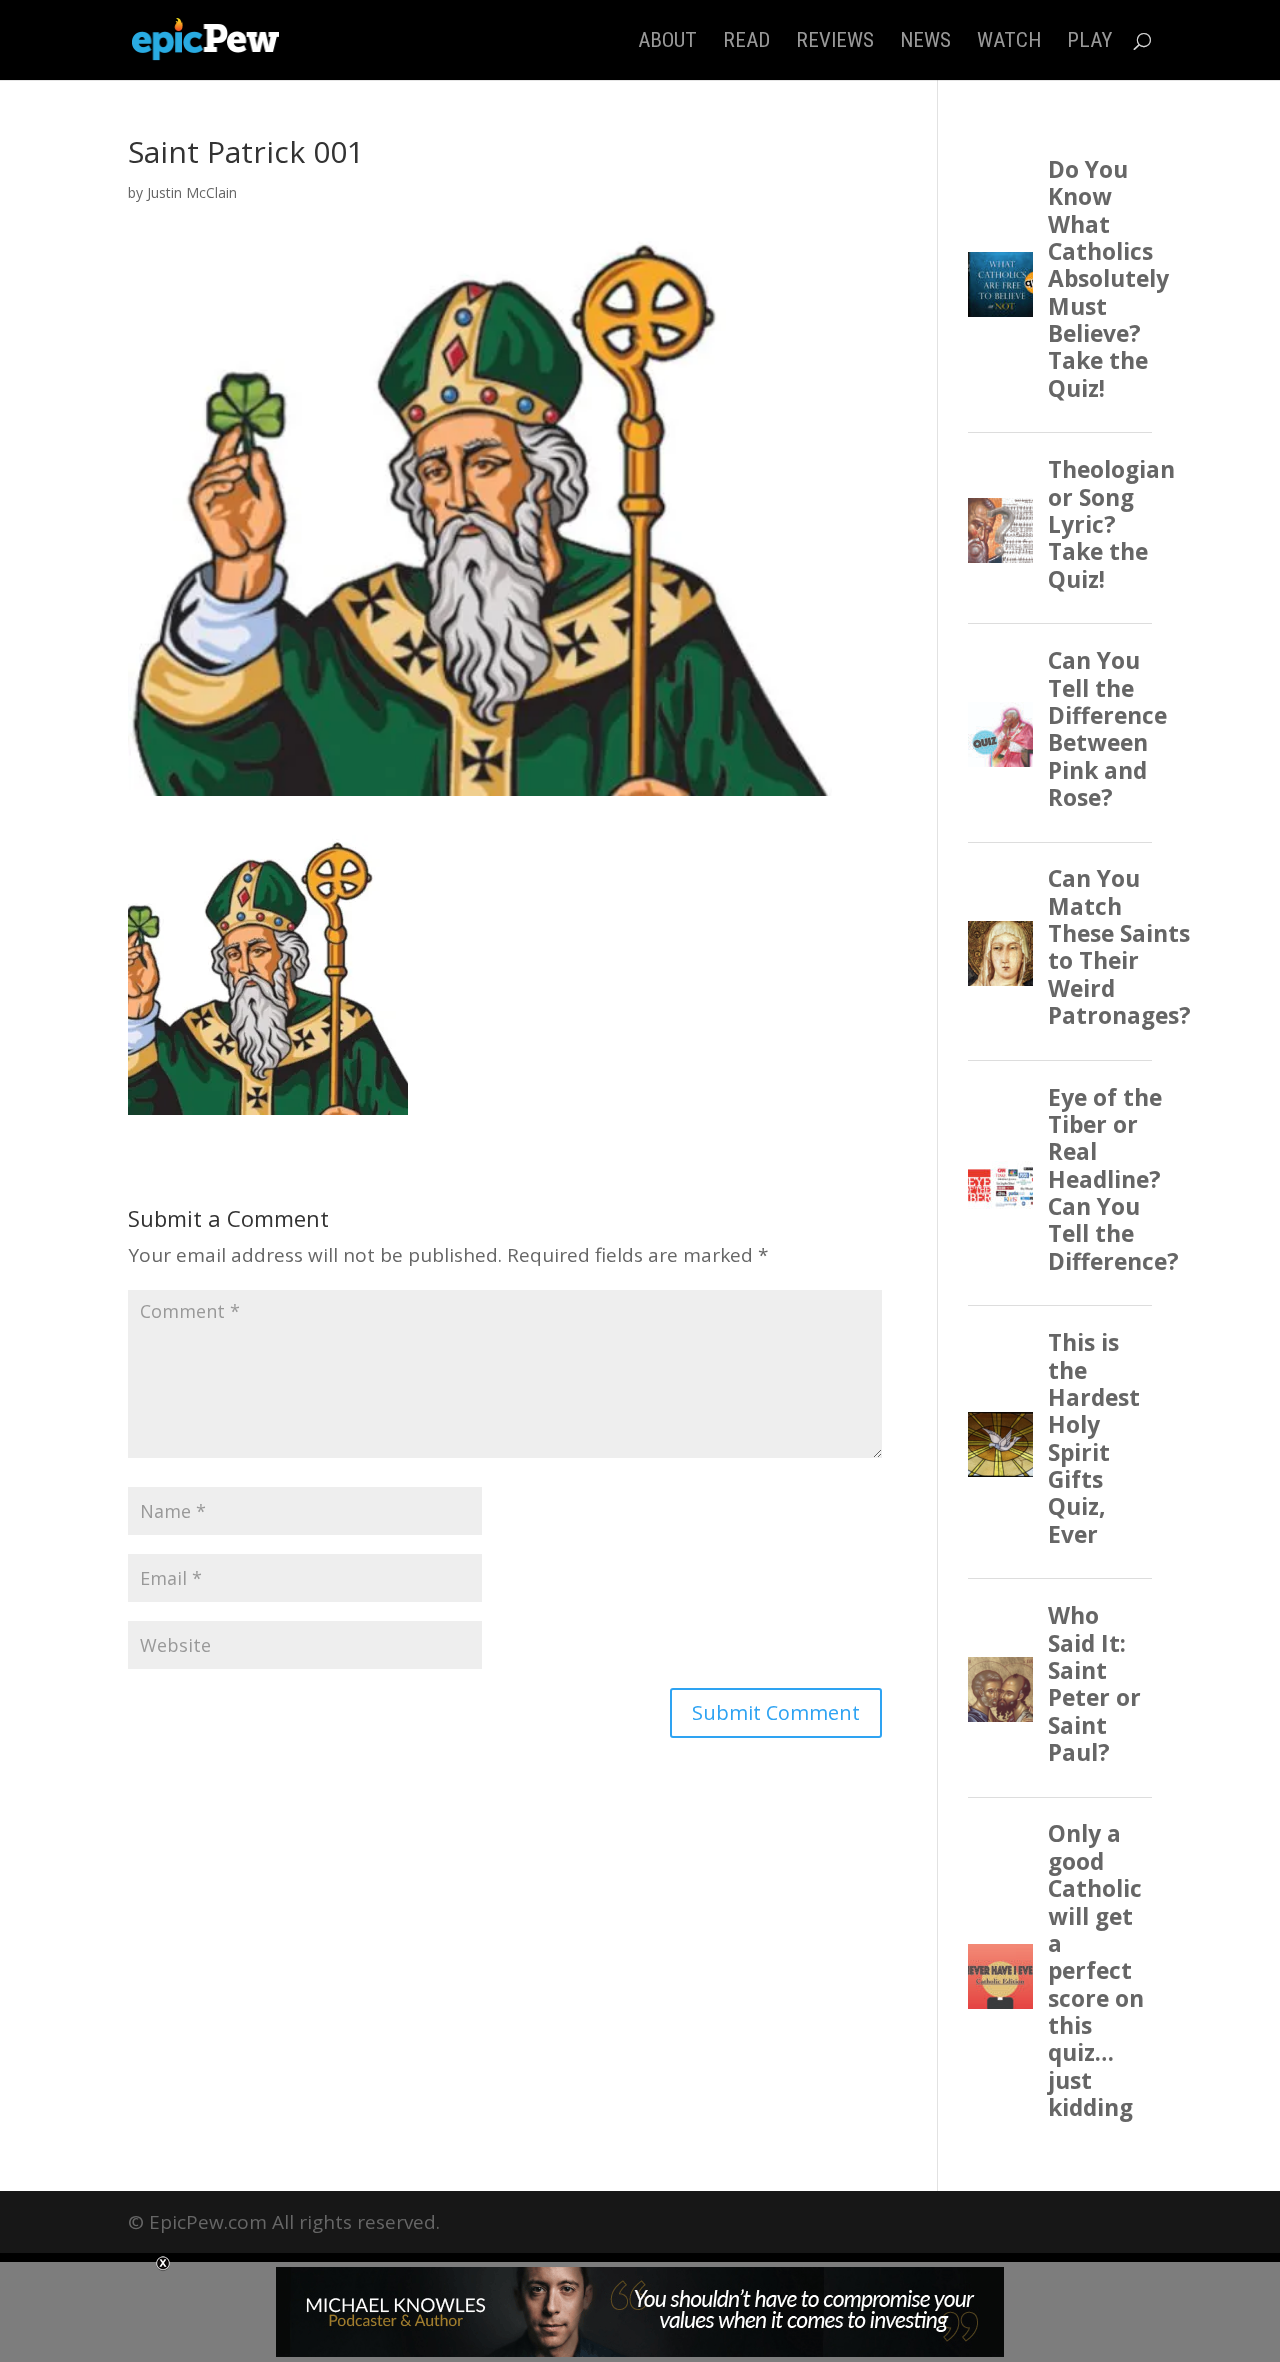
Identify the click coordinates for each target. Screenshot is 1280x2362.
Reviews (835, 42)
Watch (1009, 42)
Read (746, 42)
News (925, 42)
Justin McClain (192, 192)
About (667, 42)
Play (1089, 42)
